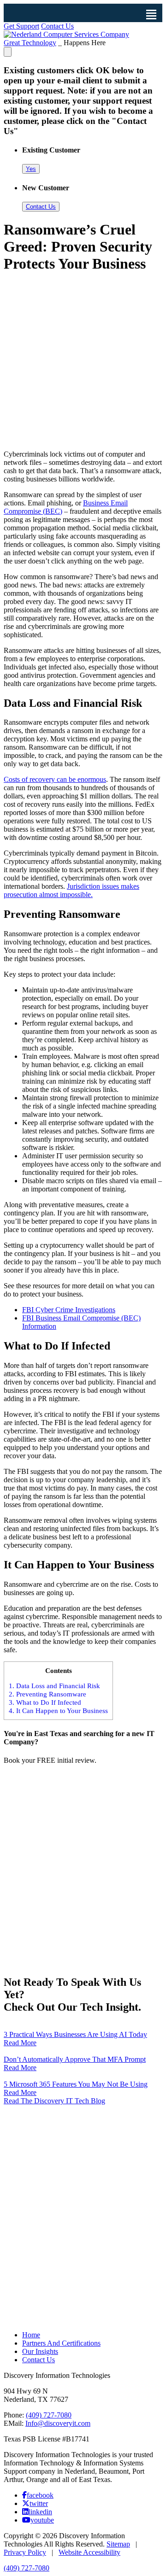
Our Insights (40, 2351)
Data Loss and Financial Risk (54, 1686)
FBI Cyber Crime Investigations (69, 1310)
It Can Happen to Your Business (58, 1710)
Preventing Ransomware (47, 1694)
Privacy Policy (25, 2552)
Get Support (21, 26)
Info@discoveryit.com (58, 2423)
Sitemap (118, 2544)
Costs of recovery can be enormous (55, 779)
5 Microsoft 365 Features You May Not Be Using (76, 2084)
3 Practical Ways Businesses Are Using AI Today (75, 2034)
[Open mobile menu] (151, 14)
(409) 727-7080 (49, 2415)
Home (31, 2335)
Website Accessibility (89, 2552)
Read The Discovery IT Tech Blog (54, 2101)
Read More (20, 2043)
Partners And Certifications (61, 2343)
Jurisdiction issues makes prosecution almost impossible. (71, 890)
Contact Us (57, 26)
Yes (31, 169)
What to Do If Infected (45, 1702)
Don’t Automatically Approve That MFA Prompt (75, 2059)
